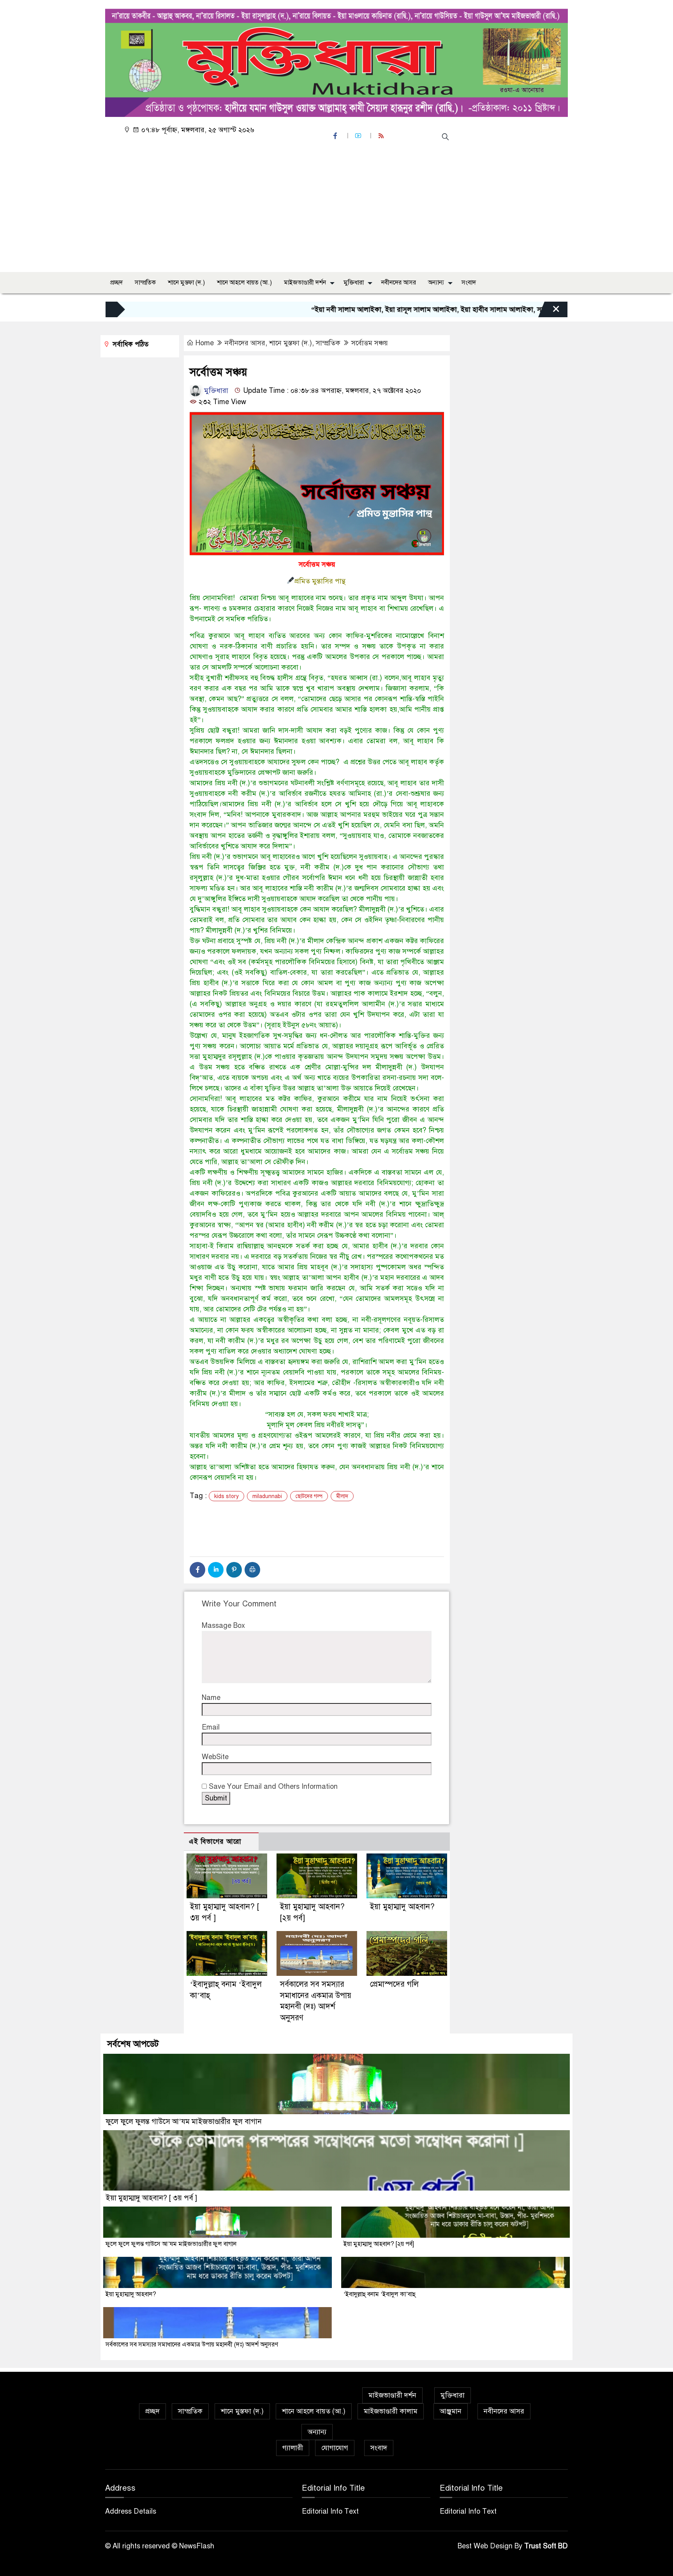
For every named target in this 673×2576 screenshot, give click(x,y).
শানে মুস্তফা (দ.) (186, 283)
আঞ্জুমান (451, 2411)
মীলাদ (342, 1496)
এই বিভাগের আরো (215, 1842)
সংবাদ (469, 283)
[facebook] (336, 136)
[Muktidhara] (336, 61)
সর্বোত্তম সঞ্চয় (370, 343)
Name (211, 1698)
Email (211, 1727)
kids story (226, 1496)
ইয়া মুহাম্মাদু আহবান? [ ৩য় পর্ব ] (151, 2198)
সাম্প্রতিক (145, 283)
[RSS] (382, 136)
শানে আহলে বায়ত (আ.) (244, 283)
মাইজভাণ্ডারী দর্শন (305, 283)
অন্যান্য (436, 283)
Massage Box (223, 1625)
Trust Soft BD (546, 2546)
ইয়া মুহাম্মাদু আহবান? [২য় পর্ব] (379, 2244)
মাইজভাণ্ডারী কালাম (391, 2411)
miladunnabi (267, 1496)
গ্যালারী (293, 2448)
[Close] (549, 311)
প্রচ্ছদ (116, 283)
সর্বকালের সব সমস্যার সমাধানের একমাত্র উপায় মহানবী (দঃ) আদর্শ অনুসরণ (192, 2345)
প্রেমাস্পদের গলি (394, 1984)
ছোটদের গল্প (309, 1496)
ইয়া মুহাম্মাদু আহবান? (402, 1907)
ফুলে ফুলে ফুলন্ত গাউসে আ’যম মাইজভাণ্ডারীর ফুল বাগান (184, 2121)
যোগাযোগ (335, 2448)
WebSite (215, 1757)
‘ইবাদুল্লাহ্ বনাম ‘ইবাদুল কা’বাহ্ (380, 2294)
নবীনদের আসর (399, 283)
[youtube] (359, 136)
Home (205, 343)
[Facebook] (197, 1570)
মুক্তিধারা (354, 283)
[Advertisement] (339, 208)
